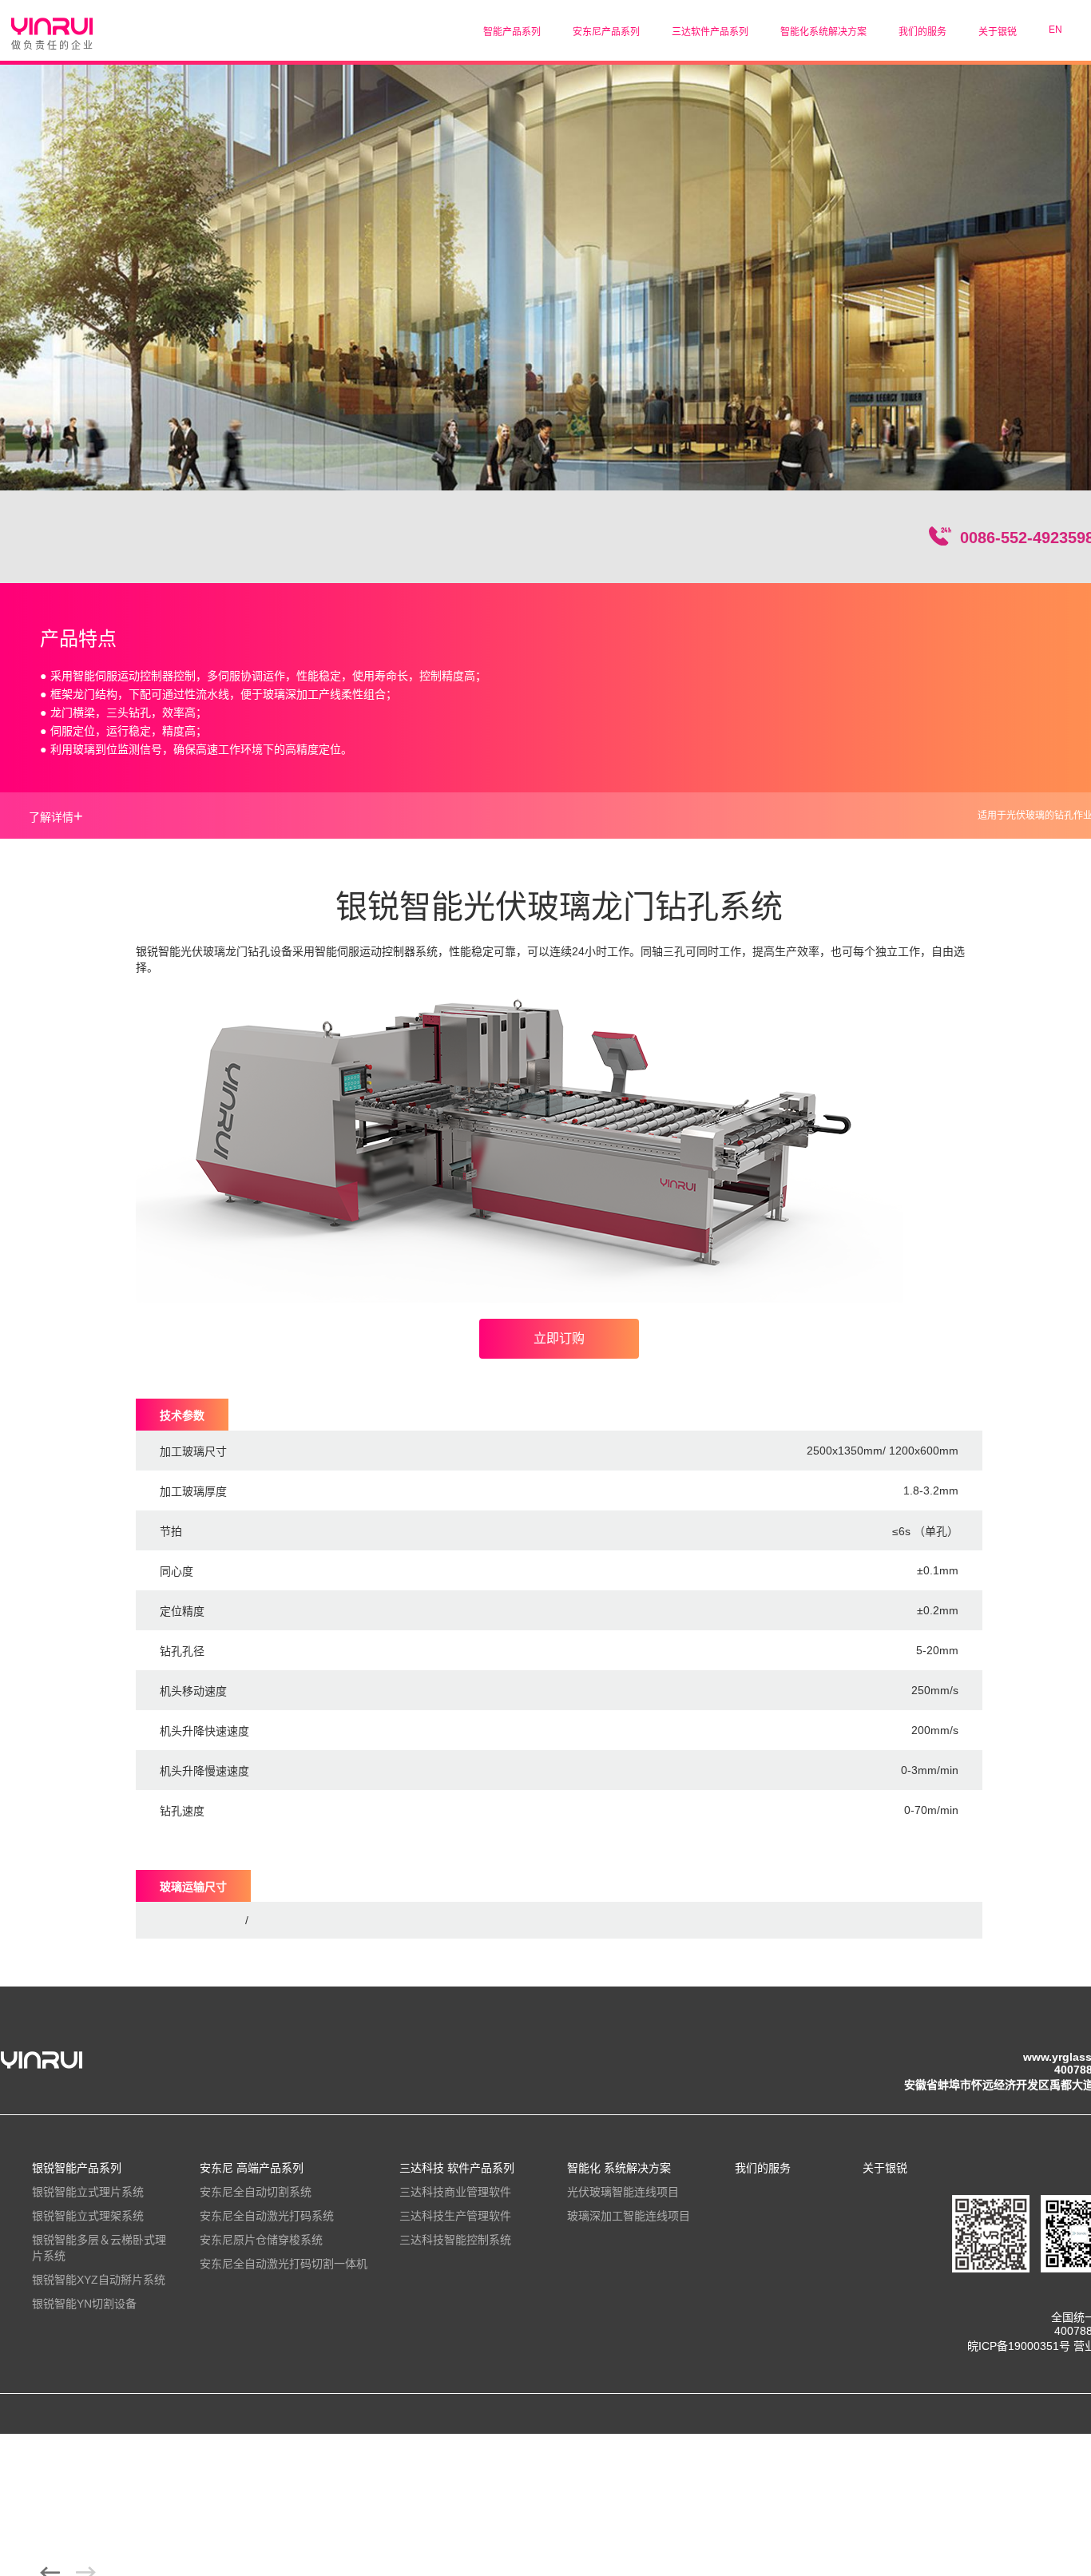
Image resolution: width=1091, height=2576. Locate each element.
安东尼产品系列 (606, 32)
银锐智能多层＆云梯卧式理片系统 (99, 2248)
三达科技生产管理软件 (455, 2216)
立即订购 (559, 1338)
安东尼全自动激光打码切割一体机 (284, 2264)
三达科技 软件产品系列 (457, 2168)
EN (1055, 30)
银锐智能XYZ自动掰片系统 (99, 2280)
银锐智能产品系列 (77, 2168)
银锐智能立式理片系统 (88, 2192)
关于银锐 (998, 32)
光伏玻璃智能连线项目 (623, 2192)
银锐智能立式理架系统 (88, 2216)
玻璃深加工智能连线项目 (629, 2216)
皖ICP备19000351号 (1019, 2346)
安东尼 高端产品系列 (252, 2168)
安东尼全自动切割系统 (256, 2192)
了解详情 (56, 816)
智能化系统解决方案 (823, 32)
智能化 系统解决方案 (619, 2168)
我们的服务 (922, 32)
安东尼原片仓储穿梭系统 (261, 2240)
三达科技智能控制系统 (455, 2240)
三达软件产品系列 (710, 32)
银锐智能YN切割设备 (84, 2304)
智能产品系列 (512, 32)
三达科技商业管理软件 (455, 2192)
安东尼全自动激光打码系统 (267, 2216)
